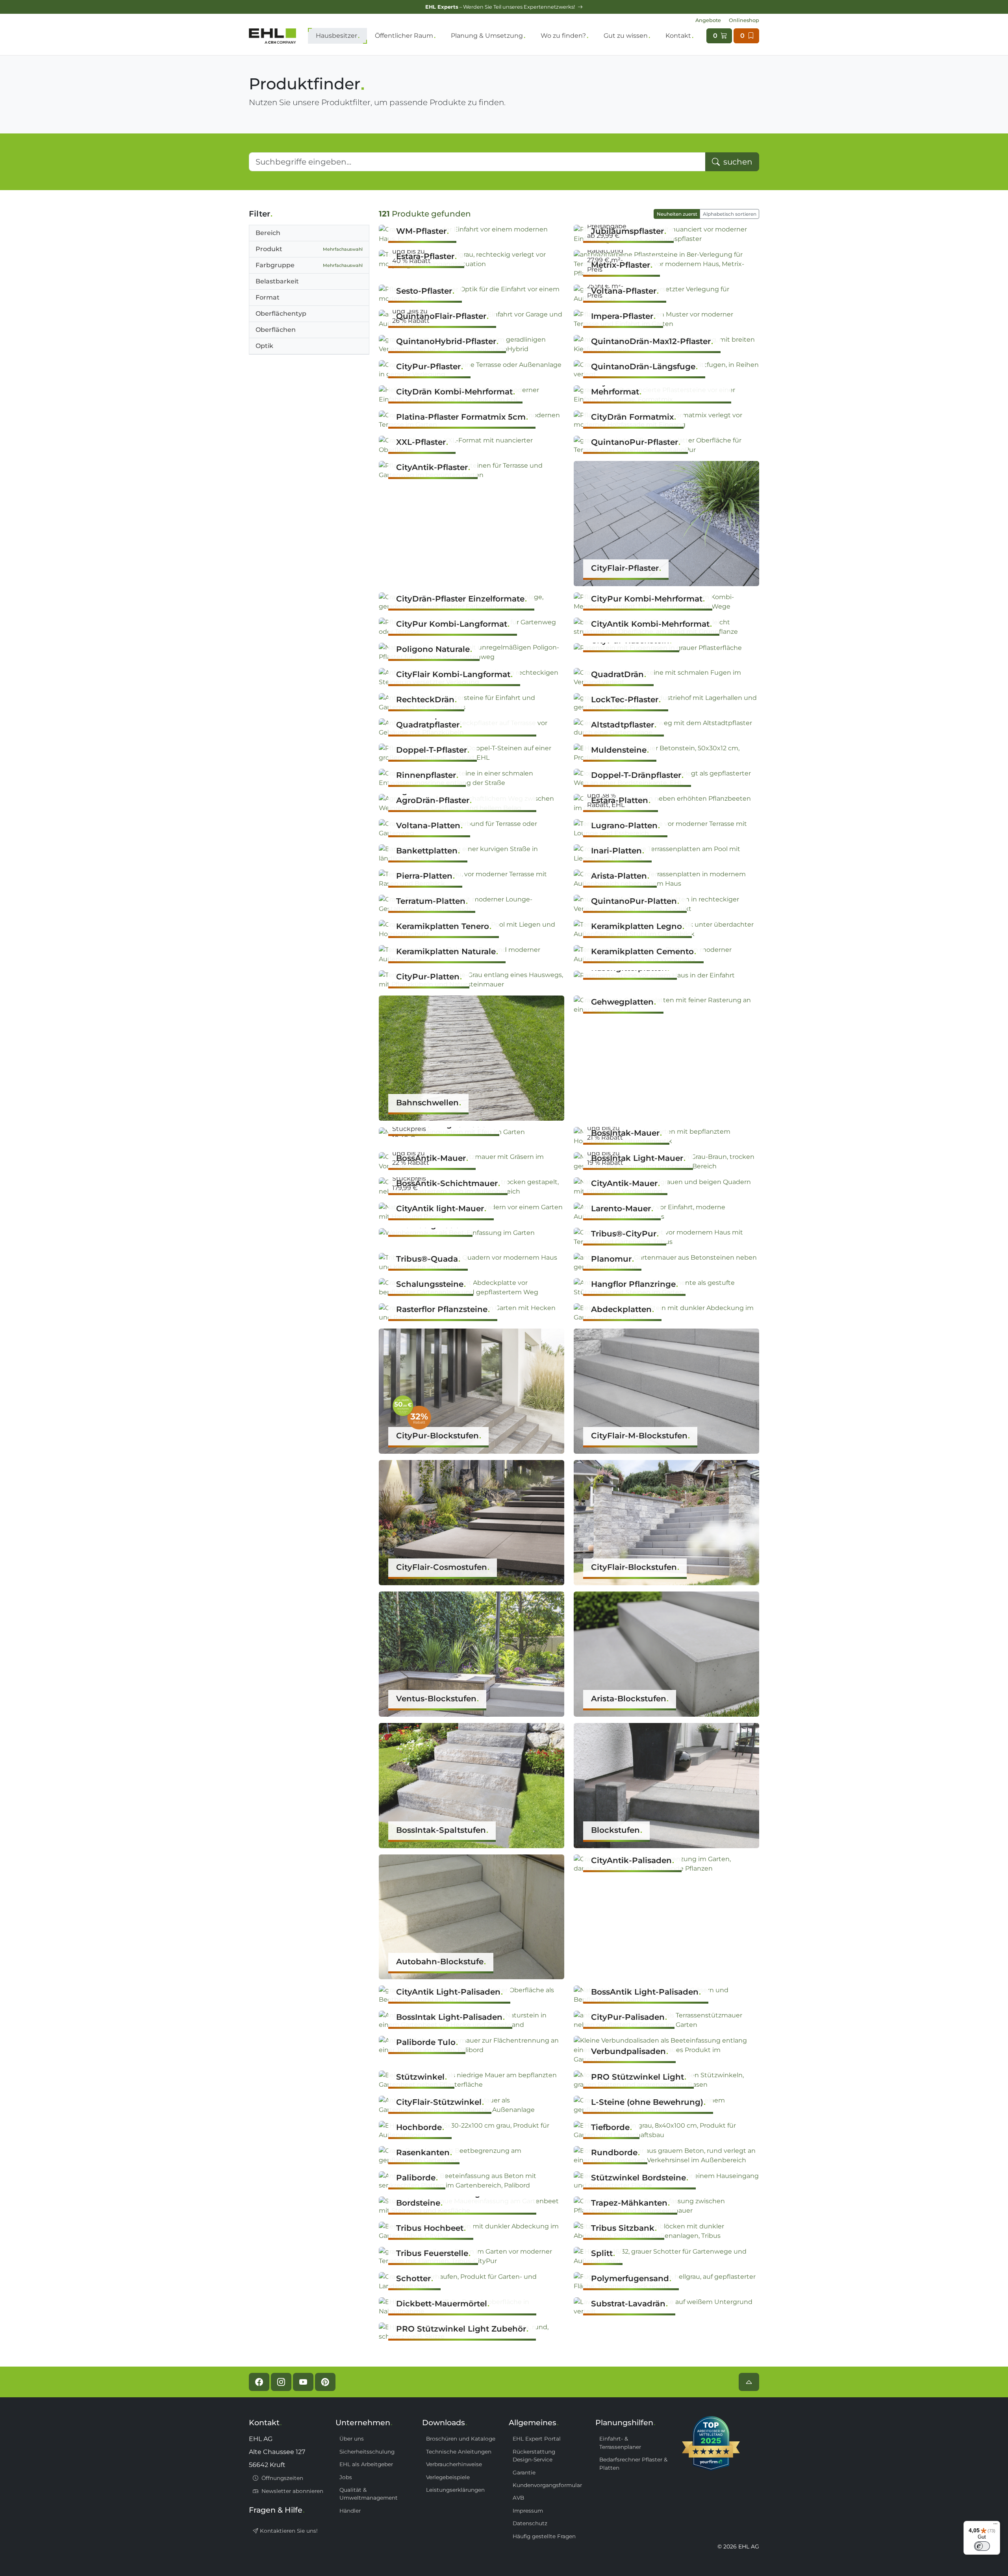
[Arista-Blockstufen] (666, 1653)
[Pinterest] (325, 2382)
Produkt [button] (309, 249)
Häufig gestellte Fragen (544, 2536)
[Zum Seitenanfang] (749, 2382)
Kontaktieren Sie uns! (288, 2531)
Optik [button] (264, 346)
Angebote (708, 20)
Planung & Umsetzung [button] (487, 36)
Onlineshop (744, 20)
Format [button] (268, 297)
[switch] (982, 2546)
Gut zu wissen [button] (626, 36)
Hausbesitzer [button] (336, 36)
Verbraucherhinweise (454, 2464)
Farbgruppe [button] (309, 265)
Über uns (352, 2439)
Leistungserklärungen (455, 2490)
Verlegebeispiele (448, 2477)
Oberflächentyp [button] (281, 314)
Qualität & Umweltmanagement (369, 2494)
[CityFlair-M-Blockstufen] (666, 1391)
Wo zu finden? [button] (563, 36)
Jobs (346, 2477)
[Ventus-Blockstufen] (472, 1653)
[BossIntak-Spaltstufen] (472, 1785)
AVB (518, 2498)
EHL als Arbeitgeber (366, 2464)
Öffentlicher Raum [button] (404, 36)
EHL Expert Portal (537, 2439)
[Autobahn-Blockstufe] (472, 1916)
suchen (737, 162)
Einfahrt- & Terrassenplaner (620, 2443)
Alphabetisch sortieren (730, 214)
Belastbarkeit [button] (277, 281)
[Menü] (995, 2526)
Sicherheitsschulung (367, 2452)
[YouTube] (303, 2382)
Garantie (524, 2472)
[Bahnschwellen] (472, 1058)
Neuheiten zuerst (677, 214)
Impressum (528, 2511)
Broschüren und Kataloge (461, 2439)
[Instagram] (281, 2382)
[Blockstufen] (666, 1785)
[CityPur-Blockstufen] (472, 1391)
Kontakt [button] (678, 36)
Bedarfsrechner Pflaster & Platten (633, 2463)
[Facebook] (259, 2382)
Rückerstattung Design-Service (534, 2456)
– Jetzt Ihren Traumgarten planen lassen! (501, 7)
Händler (350, 2511)
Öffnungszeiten (282, 2478)
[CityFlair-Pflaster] (666, 523)
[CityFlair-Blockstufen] (666, 1522)
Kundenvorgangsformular (547, 2485)
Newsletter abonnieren (292, 2491)
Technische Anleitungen (459, 2452)
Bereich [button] (268, 233)
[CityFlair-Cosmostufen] (472, 1522)
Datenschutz (530, 2523)
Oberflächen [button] (276, 330)
